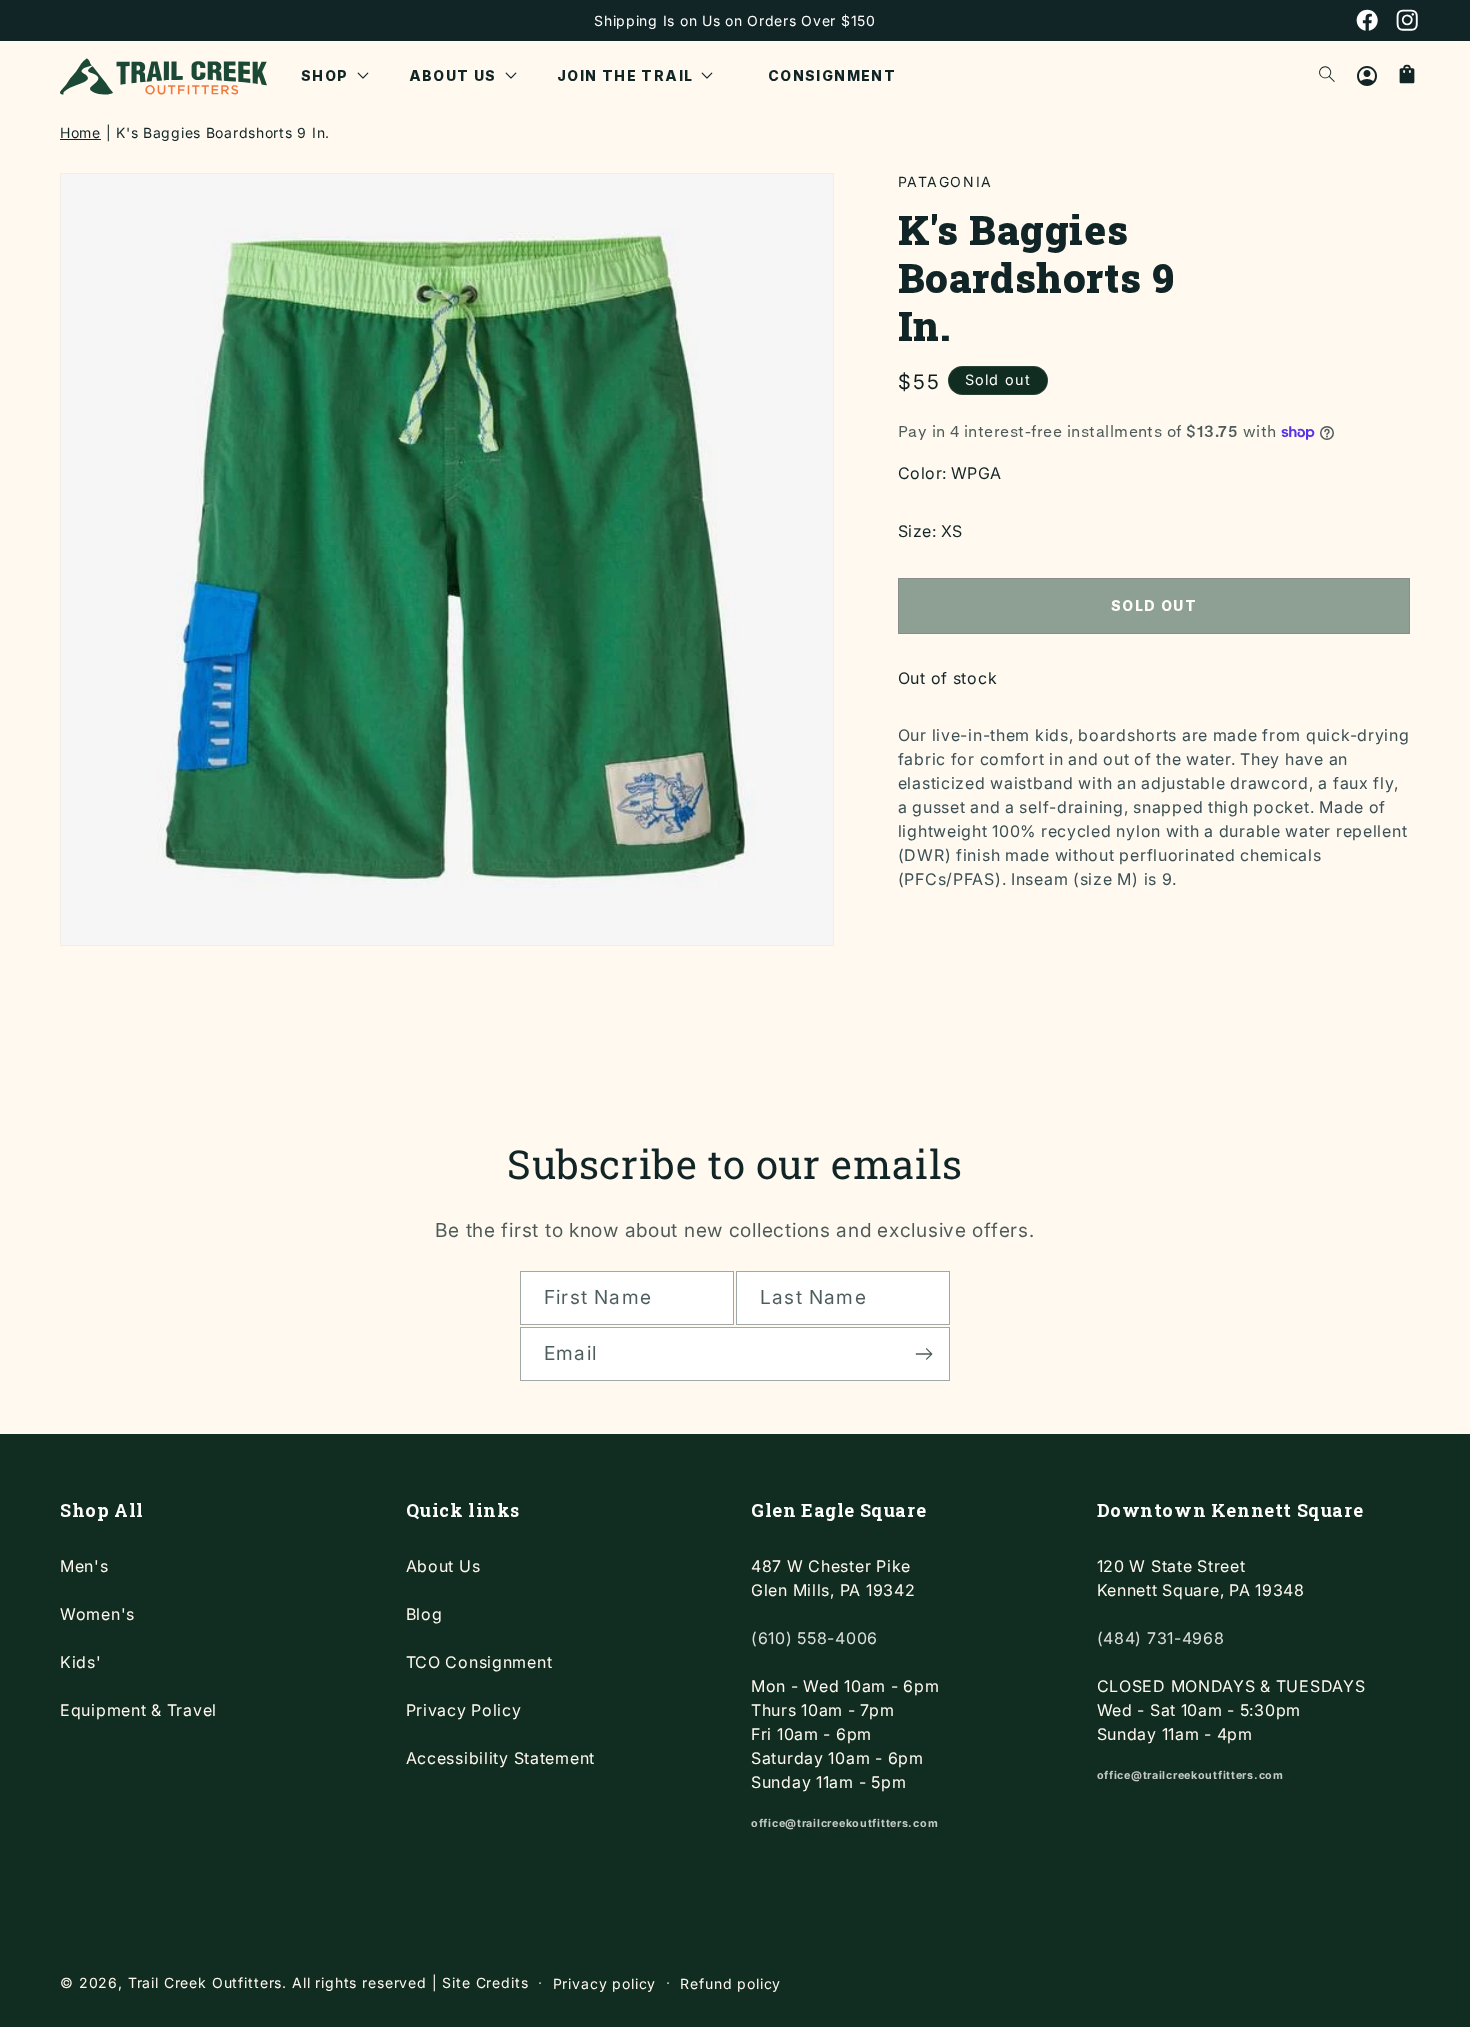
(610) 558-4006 (814, 1638)
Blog (424, 1614)
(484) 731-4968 (1161, 1638)
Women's (97, 1614)
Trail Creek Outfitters (205, 1982)
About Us (443, 1566)
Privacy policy (605, 1983)
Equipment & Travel (138, 1710)
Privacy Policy (464, 1710)
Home (80, 132)
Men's (84, 1566)
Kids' (81, 1662)
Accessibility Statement (501, 1758)
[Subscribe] (923, 1354)
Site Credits (485, 1982)
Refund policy (730, 1983)
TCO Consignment (479, 1662)
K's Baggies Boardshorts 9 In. (223, 132)
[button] (335, 76)
